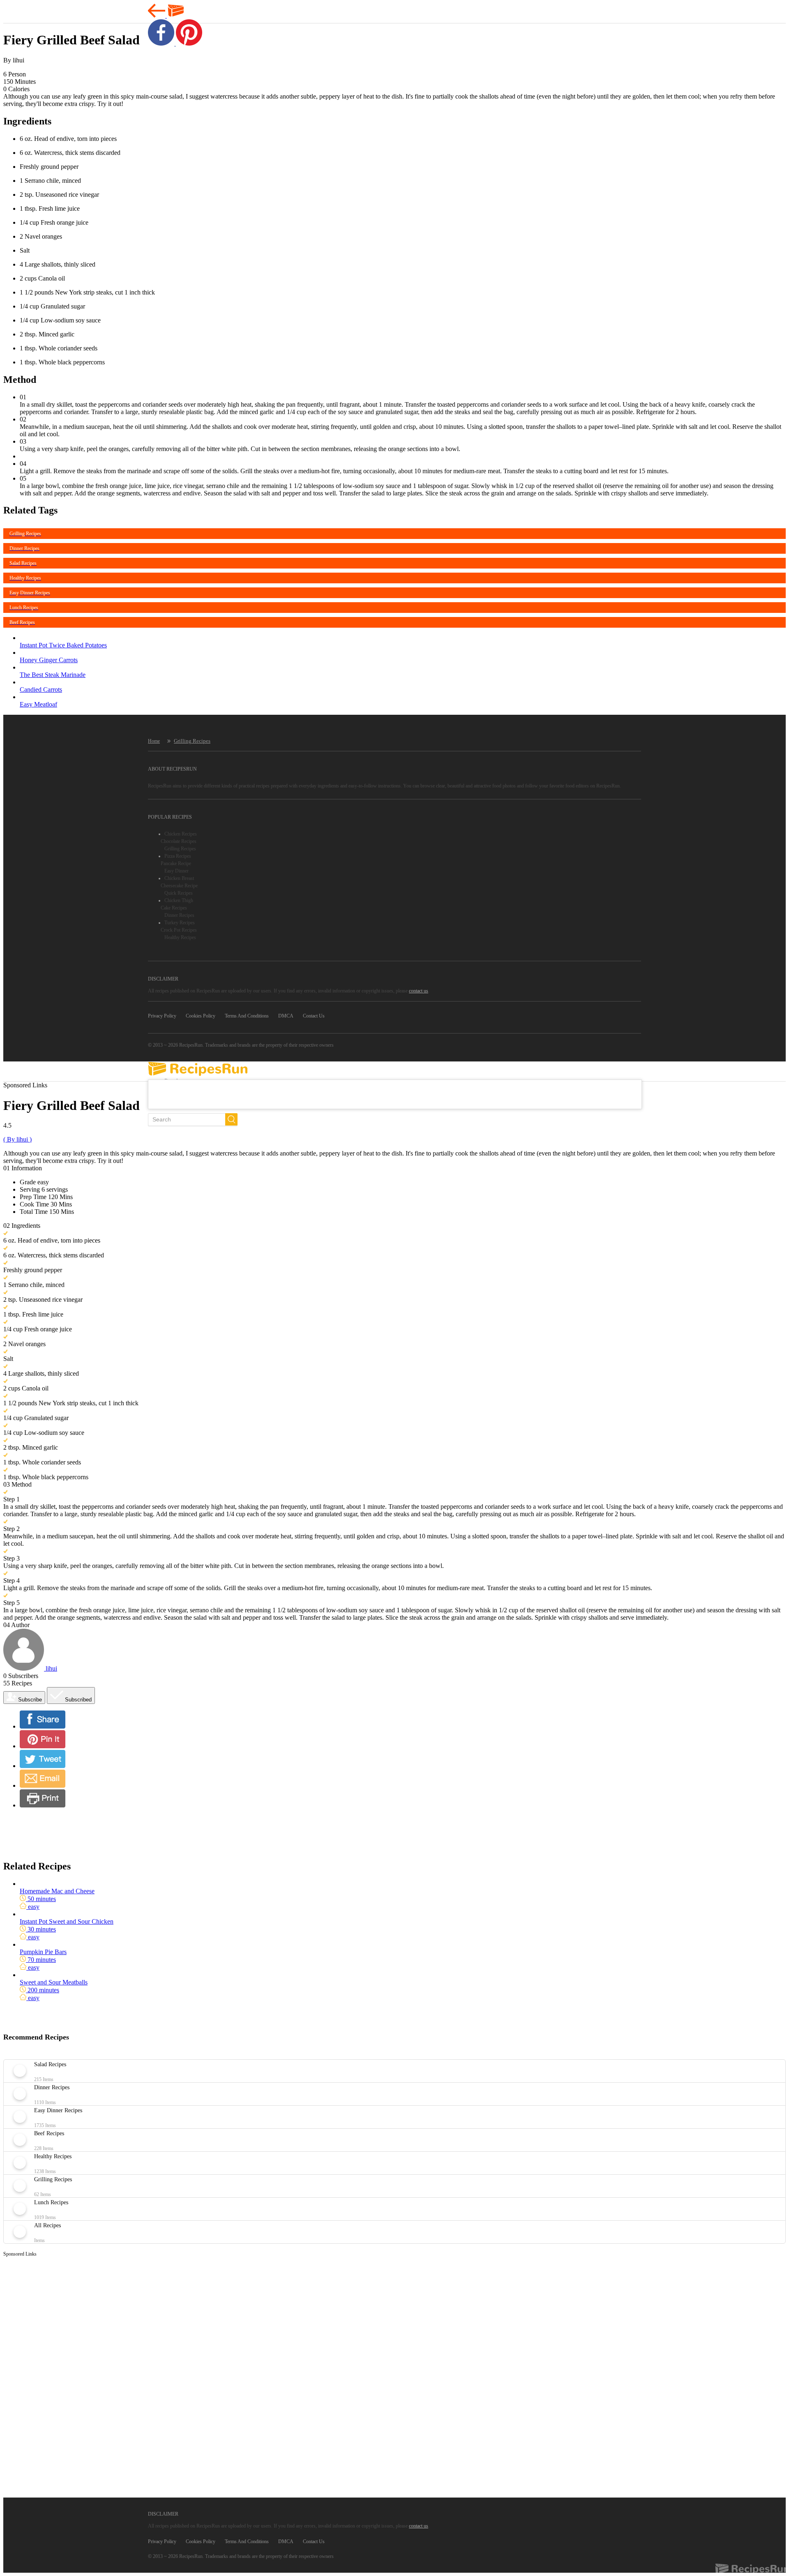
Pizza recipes (178, 856)
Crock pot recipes (179, 930)
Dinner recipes (179, 915)
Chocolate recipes (179, 841)
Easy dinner (176, 871)
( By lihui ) (17, 1139)
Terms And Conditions (247, 1016)
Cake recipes (174, 908)
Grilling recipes (180, 849)
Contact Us (314, 1016)
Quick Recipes (179, 893)
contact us (419, 991)
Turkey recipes (180, 923)
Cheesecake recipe (179, 886)
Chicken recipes (181, 834)
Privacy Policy (162, 1016)
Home (154, 741)
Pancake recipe (176, 863)
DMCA (286, 1016)
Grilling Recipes (192, 741)
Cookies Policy (201, 1016)
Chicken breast (179, 878)
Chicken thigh (179, 900)
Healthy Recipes (180, 937)
